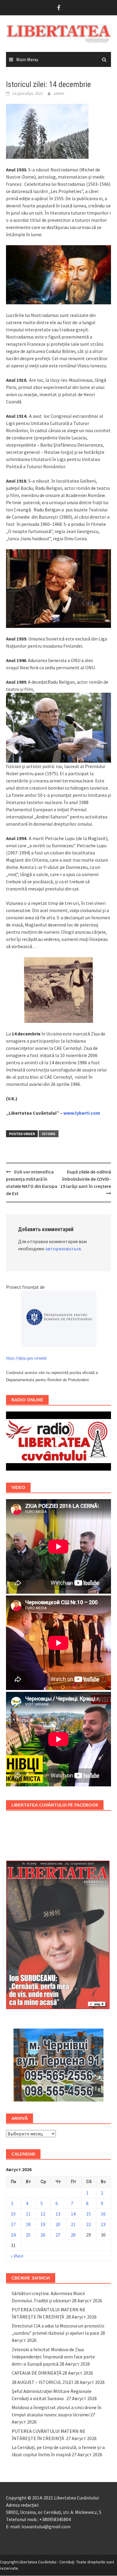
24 (13, 2235)
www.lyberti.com (82, 1113)
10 (13, 2214)
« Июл (17, 2256)
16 (103, 2214)
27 (58, 2235)
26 (43, 2235)
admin (59, 93)
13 (58, 2214)
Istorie (49, 1134)
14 (73, 2214)
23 (103, 2224)
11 (28, 2214)
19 (43, 2224)
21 (73, 2224)
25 (28, 2235)
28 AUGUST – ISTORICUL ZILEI (42, 2382)
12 (43, 2214)
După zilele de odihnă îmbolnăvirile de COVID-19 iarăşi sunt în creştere (86, 1179)
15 (88, 2214)
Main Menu (27, 59)
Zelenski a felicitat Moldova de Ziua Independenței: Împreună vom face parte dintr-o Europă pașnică (53, 2357)
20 (58, 2224)
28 (73, 2235)
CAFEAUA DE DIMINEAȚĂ (37, 2373)
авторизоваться (63, 1249)
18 (28, 2224)
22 (88, 2224)
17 (13, 2224)
